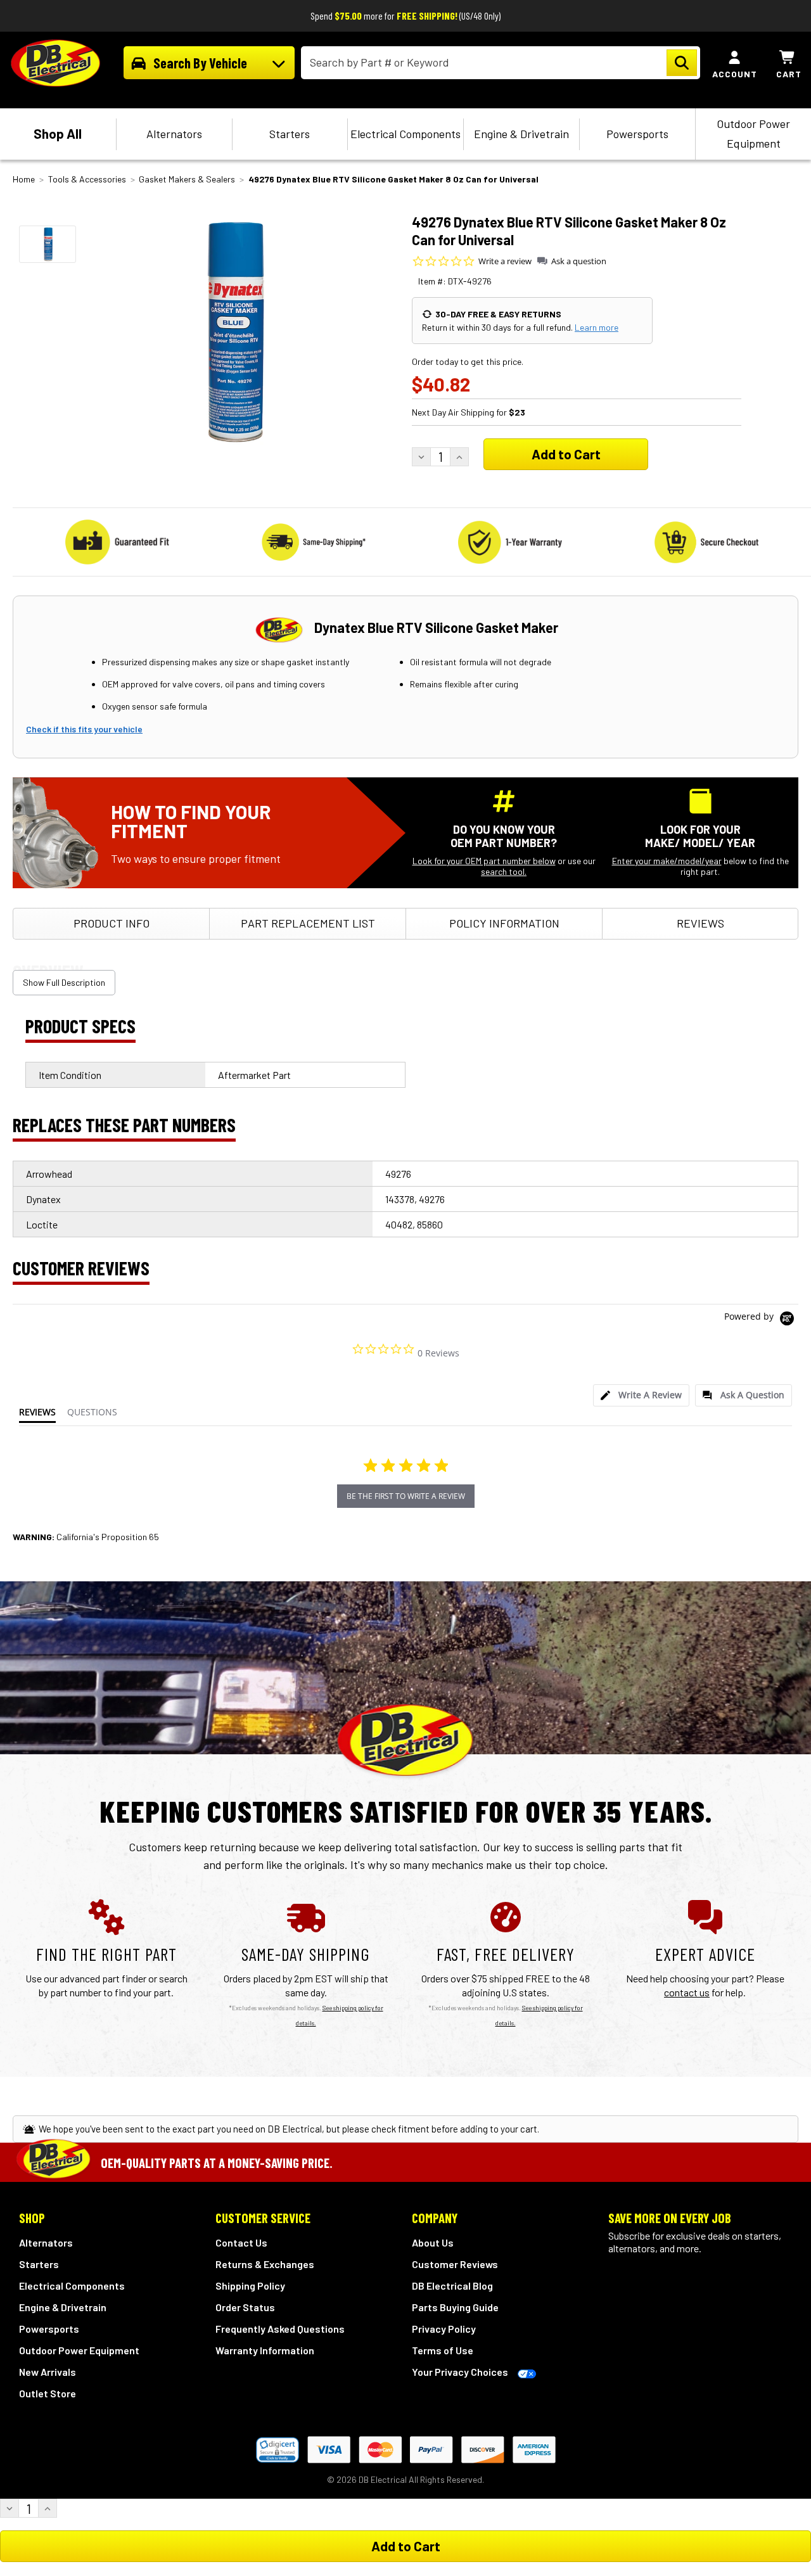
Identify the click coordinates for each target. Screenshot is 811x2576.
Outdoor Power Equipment (753, 133)
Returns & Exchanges (265, 2264)
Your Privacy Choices (460, 2372)
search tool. (504, 871)
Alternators (174, 134)
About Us (433, 2242)
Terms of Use (443, 2350)
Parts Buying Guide (455, 2307)
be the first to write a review (406, 1496)
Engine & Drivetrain (521, 134)
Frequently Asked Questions (280, 2329)
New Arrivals (48, 2372)
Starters (290, 134)
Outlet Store (48, 2393)
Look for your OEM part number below (484, 861)
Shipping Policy (250, 2286)
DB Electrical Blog (452, 2286)
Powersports (637, 134)
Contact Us (241, 2242)
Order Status (245, 2307)
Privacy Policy (444, 2329)
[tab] (641, 1395)
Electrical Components (405, 134)
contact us (687, 1992)
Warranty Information (265, 2350)
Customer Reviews (455, 2264)
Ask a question (579, 261)
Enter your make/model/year (667, 861)
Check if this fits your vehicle (84, 729)
